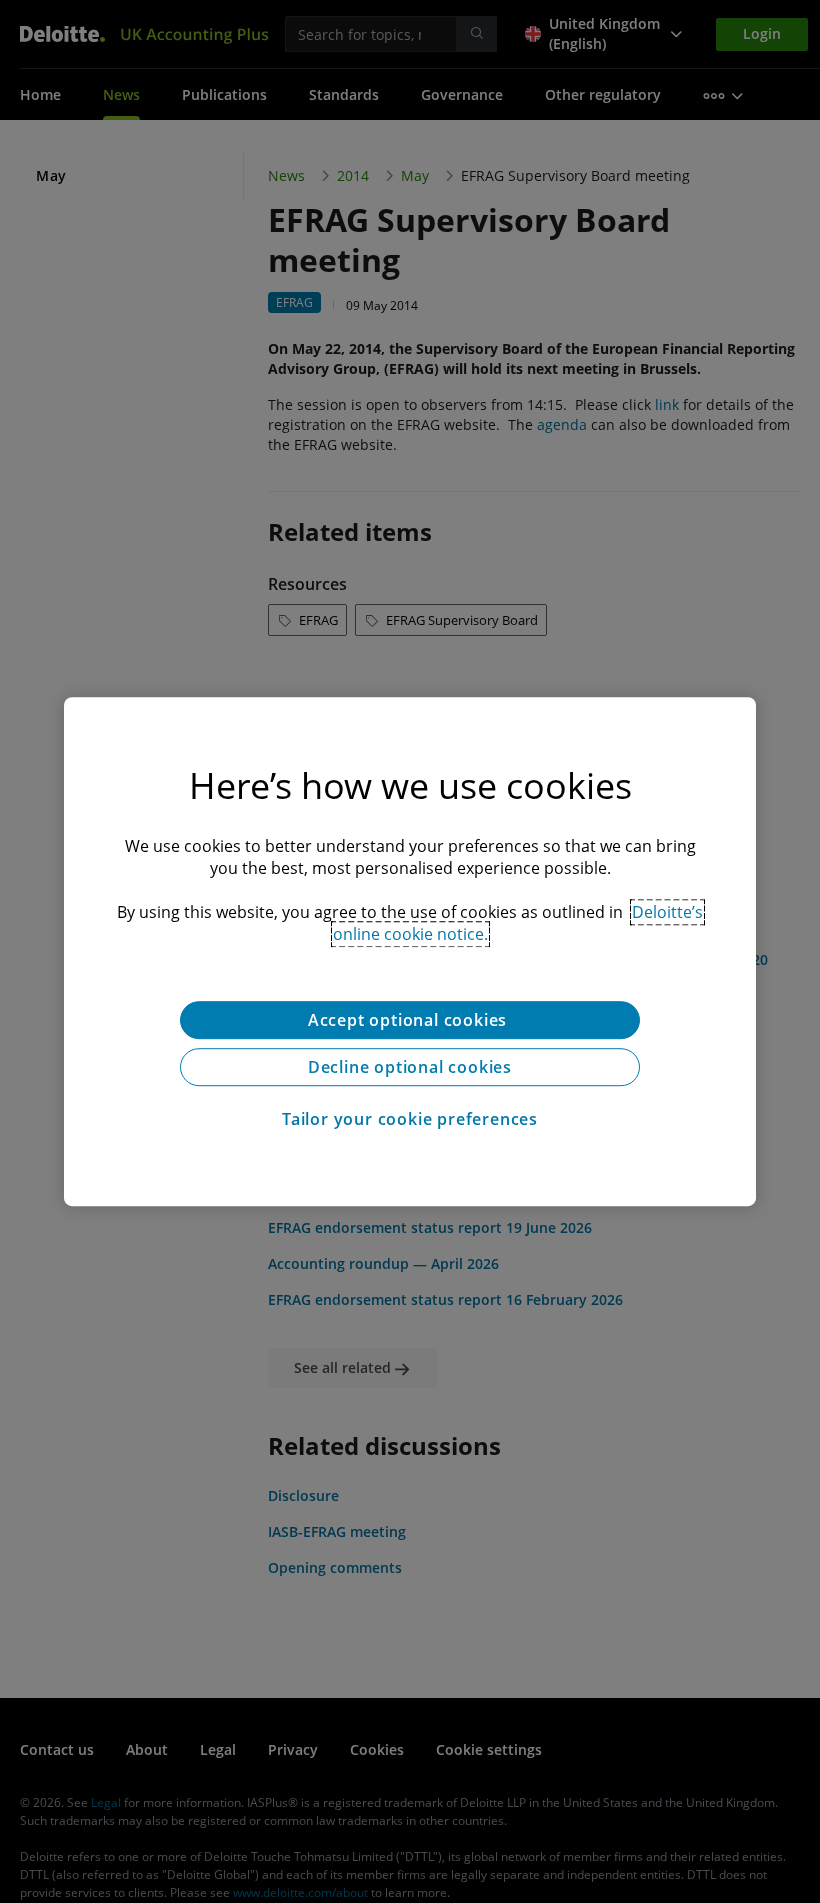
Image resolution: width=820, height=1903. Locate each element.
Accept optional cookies (410, 1020)
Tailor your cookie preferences (410, 1119)
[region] (410, 952)
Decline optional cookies (410, 1067)
